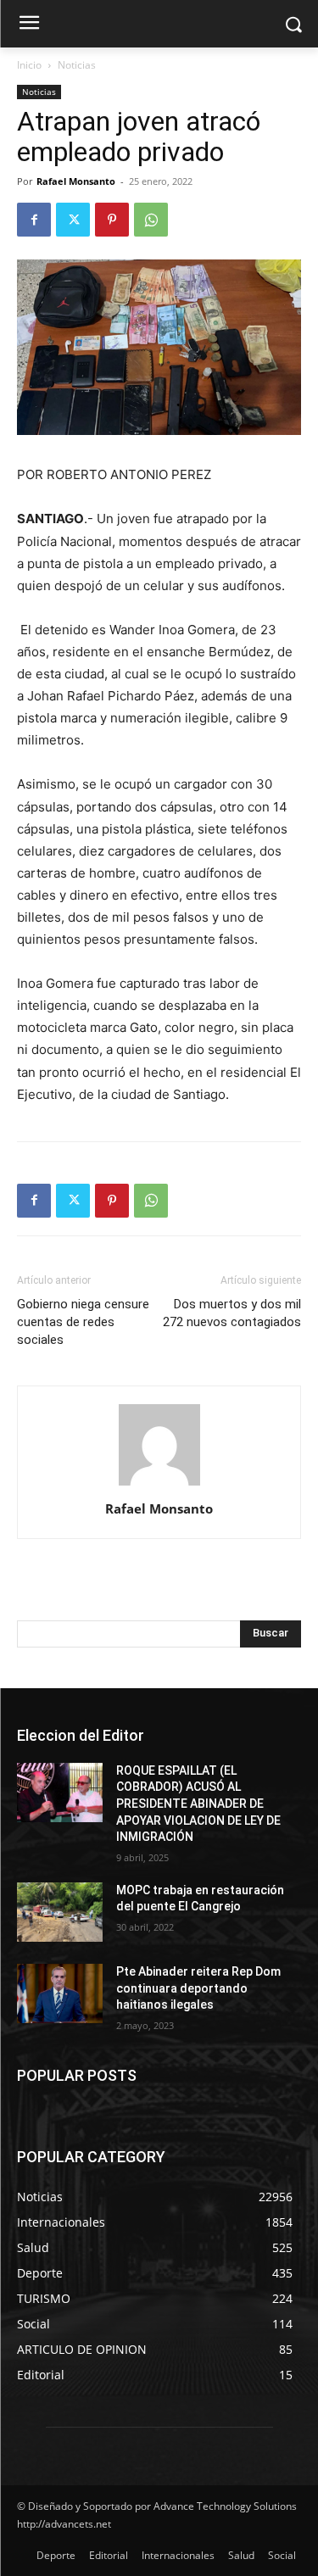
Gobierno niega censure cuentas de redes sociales (83, 1322)
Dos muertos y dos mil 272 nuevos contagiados (232, 1313)
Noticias (77, 65)
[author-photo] (159, 1485)
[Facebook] (34, 220)
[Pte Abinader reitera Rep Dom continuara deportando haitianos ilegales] (60, 1993)
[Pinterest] (112, 220)
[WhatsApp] (151, 220)
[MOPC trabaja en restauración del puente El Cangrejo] (60, 1912)
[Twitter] (73, 220)
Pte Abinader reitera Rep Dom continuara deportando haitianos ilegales (198, 1988)
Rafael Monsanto (76, 181)
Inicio (29, 65)
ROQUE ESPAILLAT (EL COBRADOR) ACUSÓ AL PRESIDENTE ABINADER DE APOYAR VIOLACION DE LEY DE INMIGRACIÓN (198, 1804)
